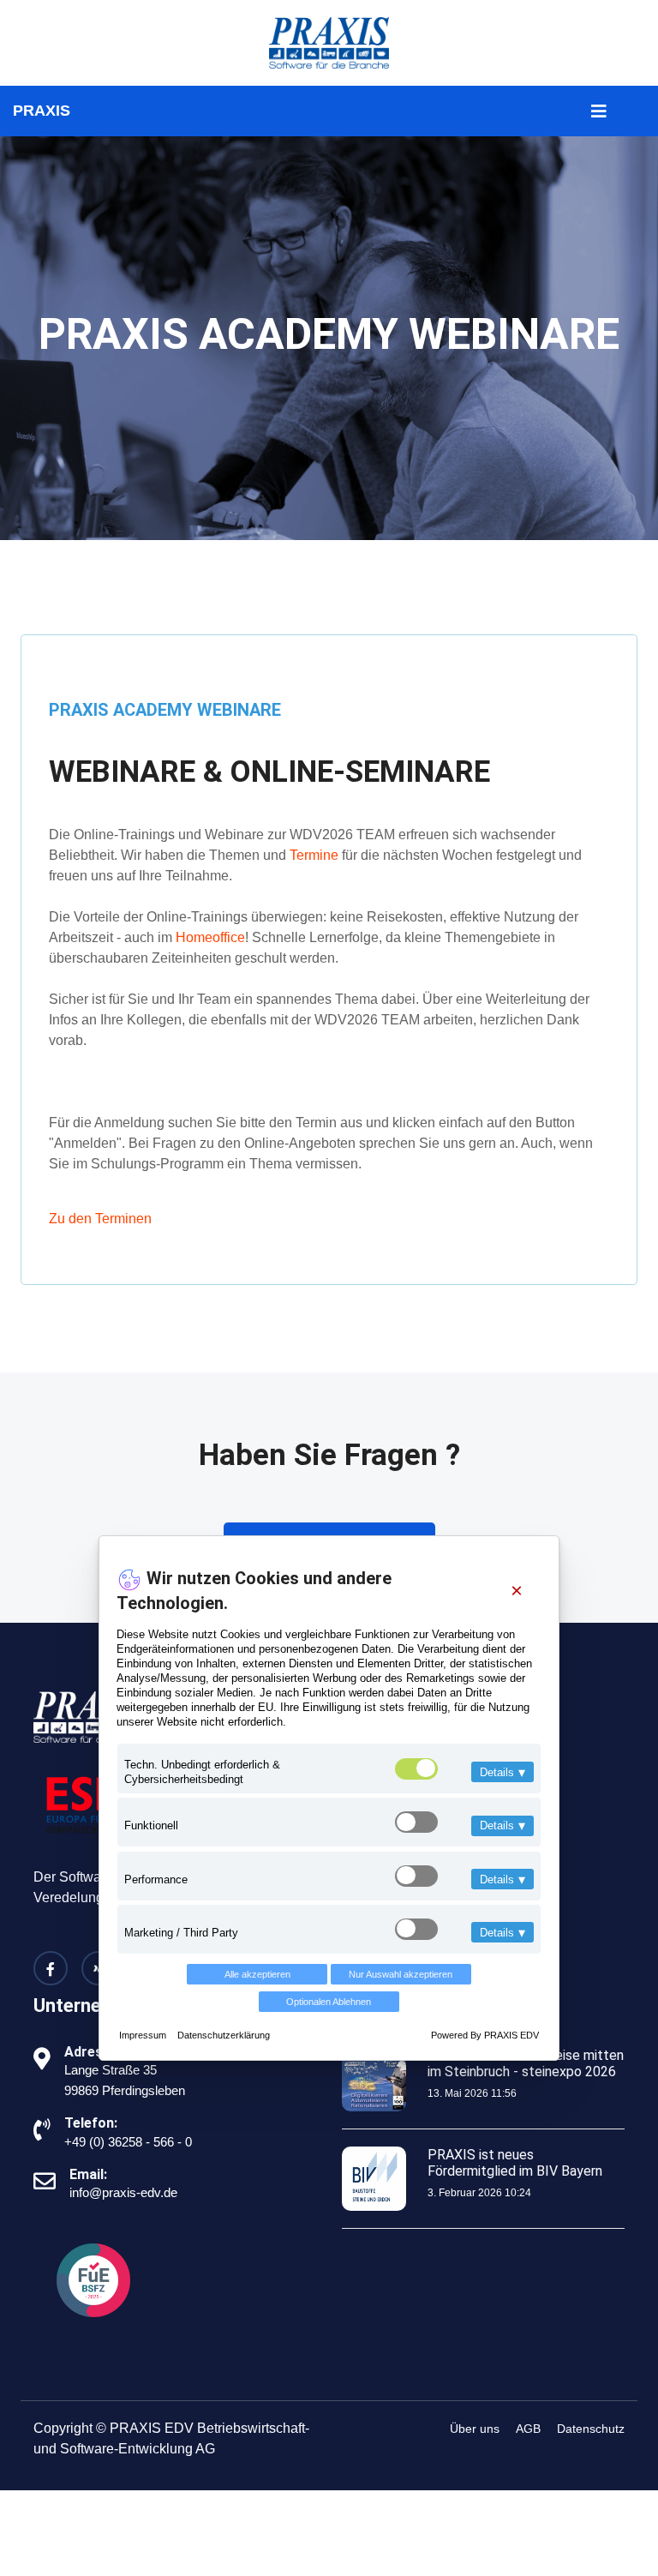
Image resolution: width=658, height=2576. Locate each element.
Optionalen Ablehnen (329, 2002)
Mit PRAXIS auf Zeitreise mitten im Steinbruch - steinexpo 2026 (526, 2063)
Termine (314, 855)
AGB (528, 2429)
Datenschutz (591, 2429)
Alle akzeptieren (257, 1974)
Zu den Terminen (100, 1219)
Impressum (144, 2035)
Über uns (475, 2429)
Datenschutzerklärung (224, 2035)
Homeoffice (210, 937)
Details (502, 1772)
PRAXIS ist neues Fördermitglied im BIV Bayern (515, 2163)
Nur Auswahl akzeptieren (401, 1974)
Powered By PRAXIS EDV (485, 2035)
